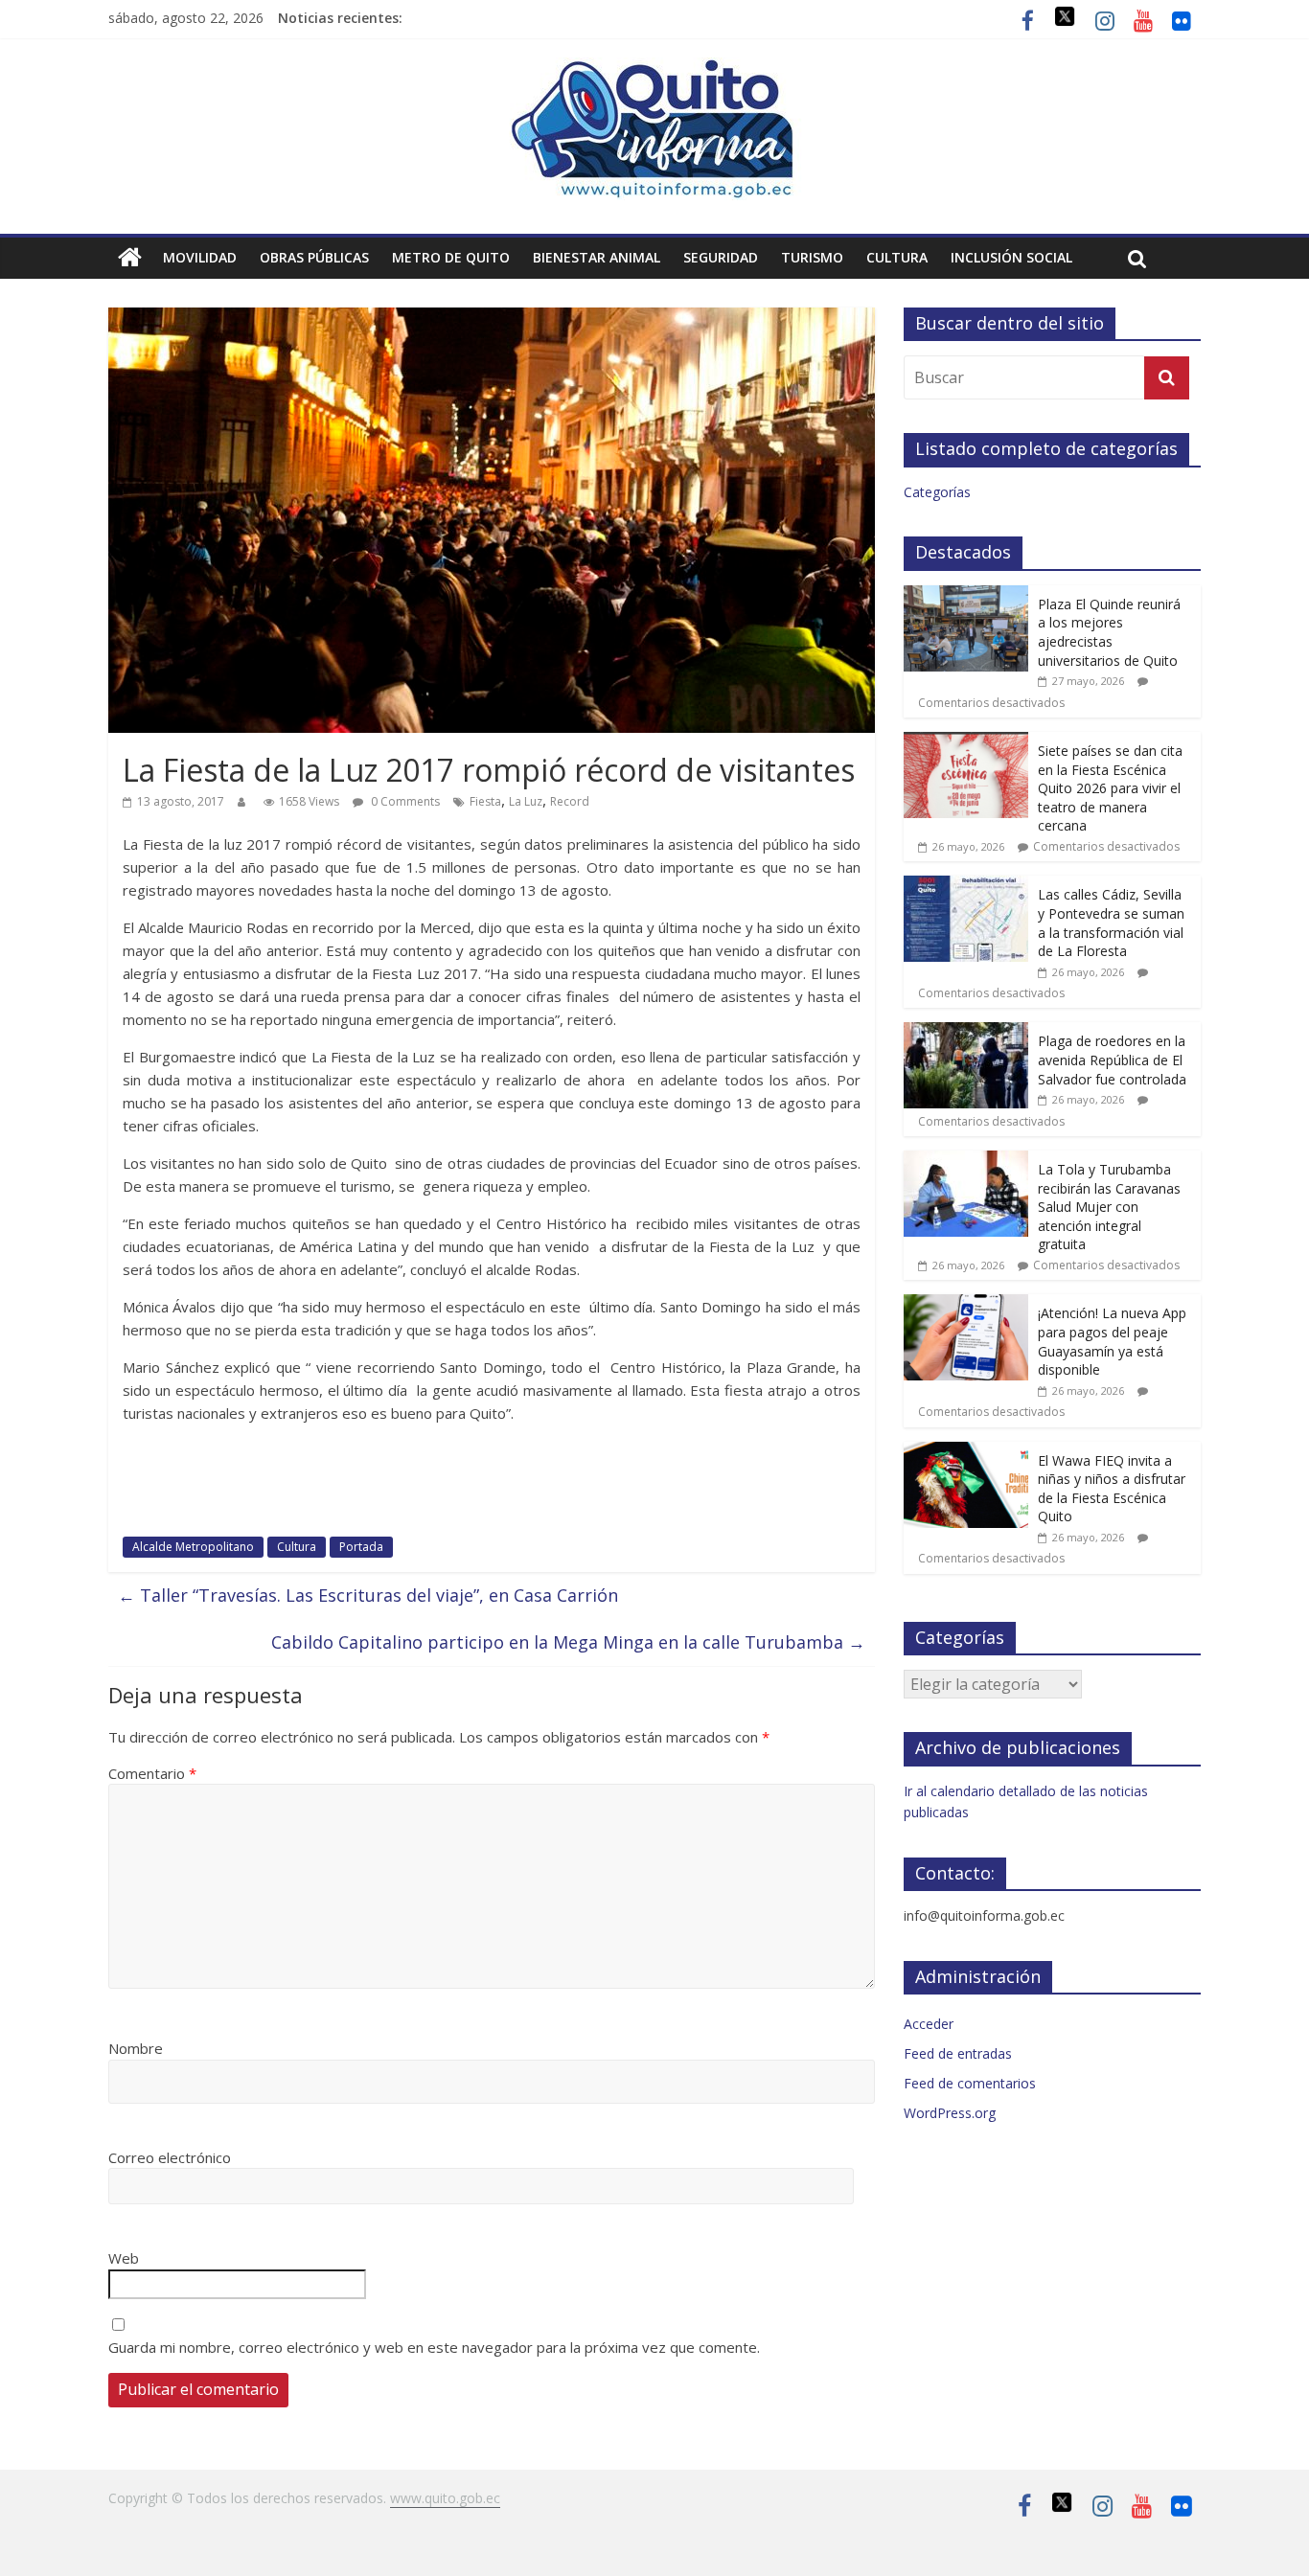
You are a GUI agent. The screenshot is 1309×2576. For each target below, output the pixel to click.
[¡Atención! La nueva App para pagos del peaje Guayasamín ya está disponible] (966, 1304)
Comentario (152, 1773)
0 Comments (404, 801)
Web (124, 2258)
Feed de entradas (958, 2053)
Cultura (897, 257)
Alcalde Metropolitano (193, 1547)
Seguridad (721, 257)
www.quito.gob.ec (445, 2498)
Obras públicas (314, 257)
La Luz (526, 801)
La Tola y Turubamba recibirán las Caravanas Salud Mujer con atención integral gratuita (1109, 1207)
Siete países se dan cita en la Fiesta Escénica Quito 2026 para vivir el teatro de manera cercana (1110, 788)
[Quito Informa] (654, 69)
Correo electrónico (170, 2157)
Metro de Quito (451, 257)
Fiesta (485, 801)
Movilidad (200, 257)
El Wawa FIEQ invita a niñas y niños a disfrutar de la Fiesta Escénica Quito (1112, 1489)
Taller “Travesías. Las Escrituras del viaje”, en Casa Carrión (368, 1595)
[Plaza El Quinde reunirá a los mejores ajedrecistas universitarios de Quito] (966, 595)
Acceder (929, 2024)
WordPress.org (950, 2113)
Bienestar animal (597, 257)
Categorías (937, 492)
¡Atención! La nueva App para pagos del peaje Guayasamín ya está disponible (1112, 1341)
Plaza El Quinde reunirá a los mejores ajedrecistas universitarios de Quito (1109, 632)
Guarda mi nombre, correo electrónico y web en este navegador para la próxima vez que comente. (434, 2347)
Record (570, 801)
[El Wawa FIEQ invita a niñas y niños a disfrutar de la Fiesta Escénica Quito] (966, 1452)
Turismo (812, 257)
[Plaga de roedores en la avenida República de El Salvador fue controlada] (966, 1032)
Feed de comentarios (970, 2083)
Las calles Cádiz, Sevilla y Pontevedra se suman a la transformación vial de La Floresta (1111, 923)
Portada (361, 1547)
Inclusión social (1011, 257)
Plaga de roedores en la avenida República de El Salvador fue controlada (1112, 1060)
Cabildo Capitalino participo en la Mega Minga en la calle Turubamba (568, 1642)
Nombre (136, 2048)
